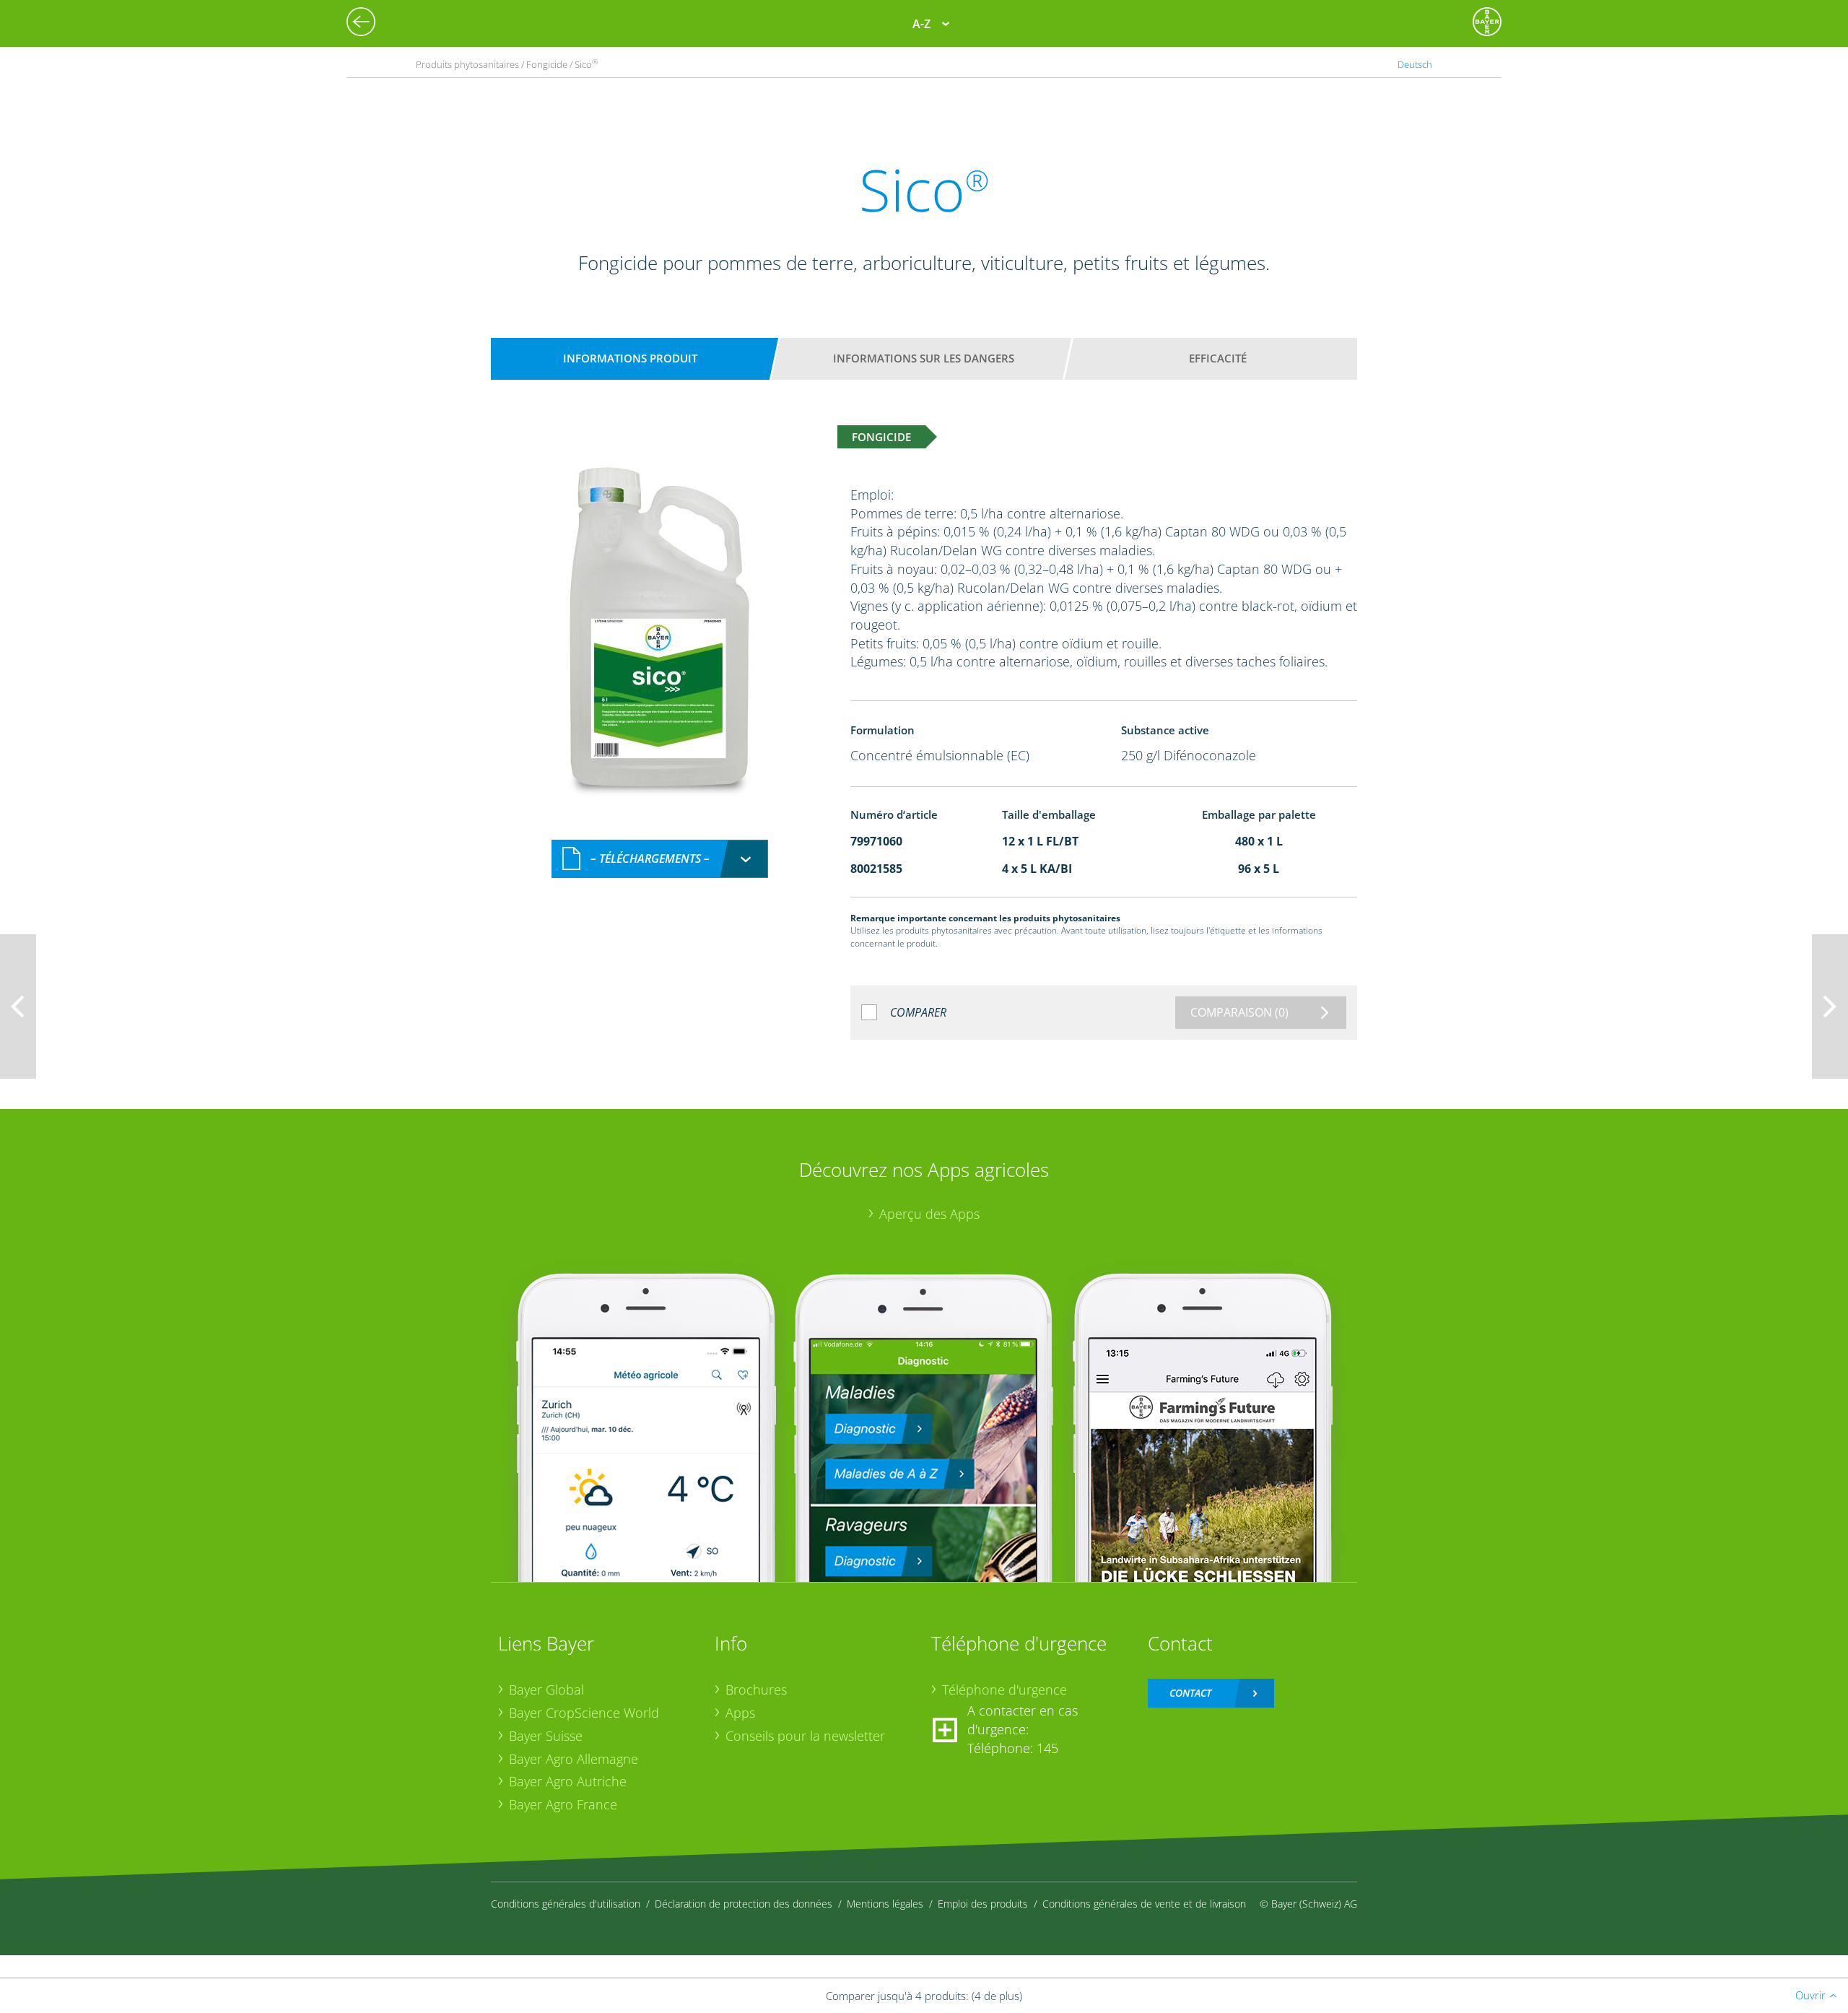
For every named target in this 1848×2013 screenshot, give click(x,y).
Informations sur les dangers (924, 358)
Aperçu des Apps (929, 1214)
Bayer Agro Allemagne (574, 1759)
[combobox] (660, 859)
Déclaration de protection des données (744, 1904)
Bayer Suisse (546, 1736)
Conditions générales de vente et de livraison (1144, 1904)
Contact (1190, 1693)
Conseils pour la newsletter (805, 1736)
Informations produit (630, 358)
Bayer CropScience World (584, 1713)
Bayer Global (546, 1690)
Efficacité (1218, 358)
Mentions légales (885, 1904)
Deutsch (1415, 64)
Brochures (756, 1690)
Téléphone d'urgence (1004, 1690)
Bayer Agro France (563, 1804)
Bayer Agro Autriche (568, 1781)
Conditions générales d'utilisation (566, 1904)
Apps (740, 1713)
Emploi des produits (983, 1904)
